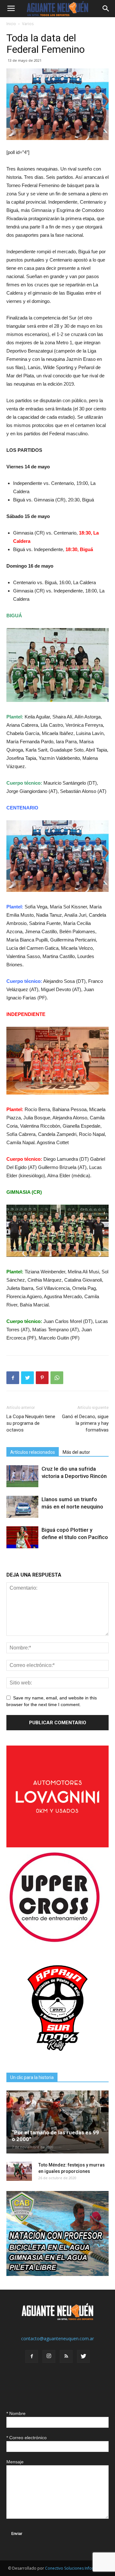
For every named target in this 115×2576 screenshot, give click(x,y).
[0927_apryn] (57, 2057)
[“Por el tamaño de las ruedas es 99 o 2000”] (57, 2122)
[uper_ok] (54, 1942)
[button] (106, 9)
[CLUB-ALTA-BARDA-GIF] (57, 2274)
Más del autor (76, 1452)
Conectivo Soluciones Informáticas (76, 2568)
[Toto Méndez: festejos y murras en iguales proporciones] (19, 2171)
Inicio (11, 24)
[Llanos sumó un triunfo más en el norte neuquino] (22, 1507)
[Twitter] (83, 2356)
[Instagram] (49, 2356)
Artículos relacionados (33, 1452)
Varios (28, 24)
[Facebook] (32, 2356)
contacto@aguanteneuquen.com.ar (57, 2338)
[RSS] (66, 2356)
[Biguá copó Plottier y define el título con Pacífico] (22, 1537)
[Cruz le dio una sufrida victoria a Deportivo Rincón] (22, 1476)
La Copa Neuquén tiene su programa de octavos (31, 1423)
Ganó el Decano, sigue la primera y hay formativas (85, 1423)
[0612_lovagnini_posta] (57, 1846)
